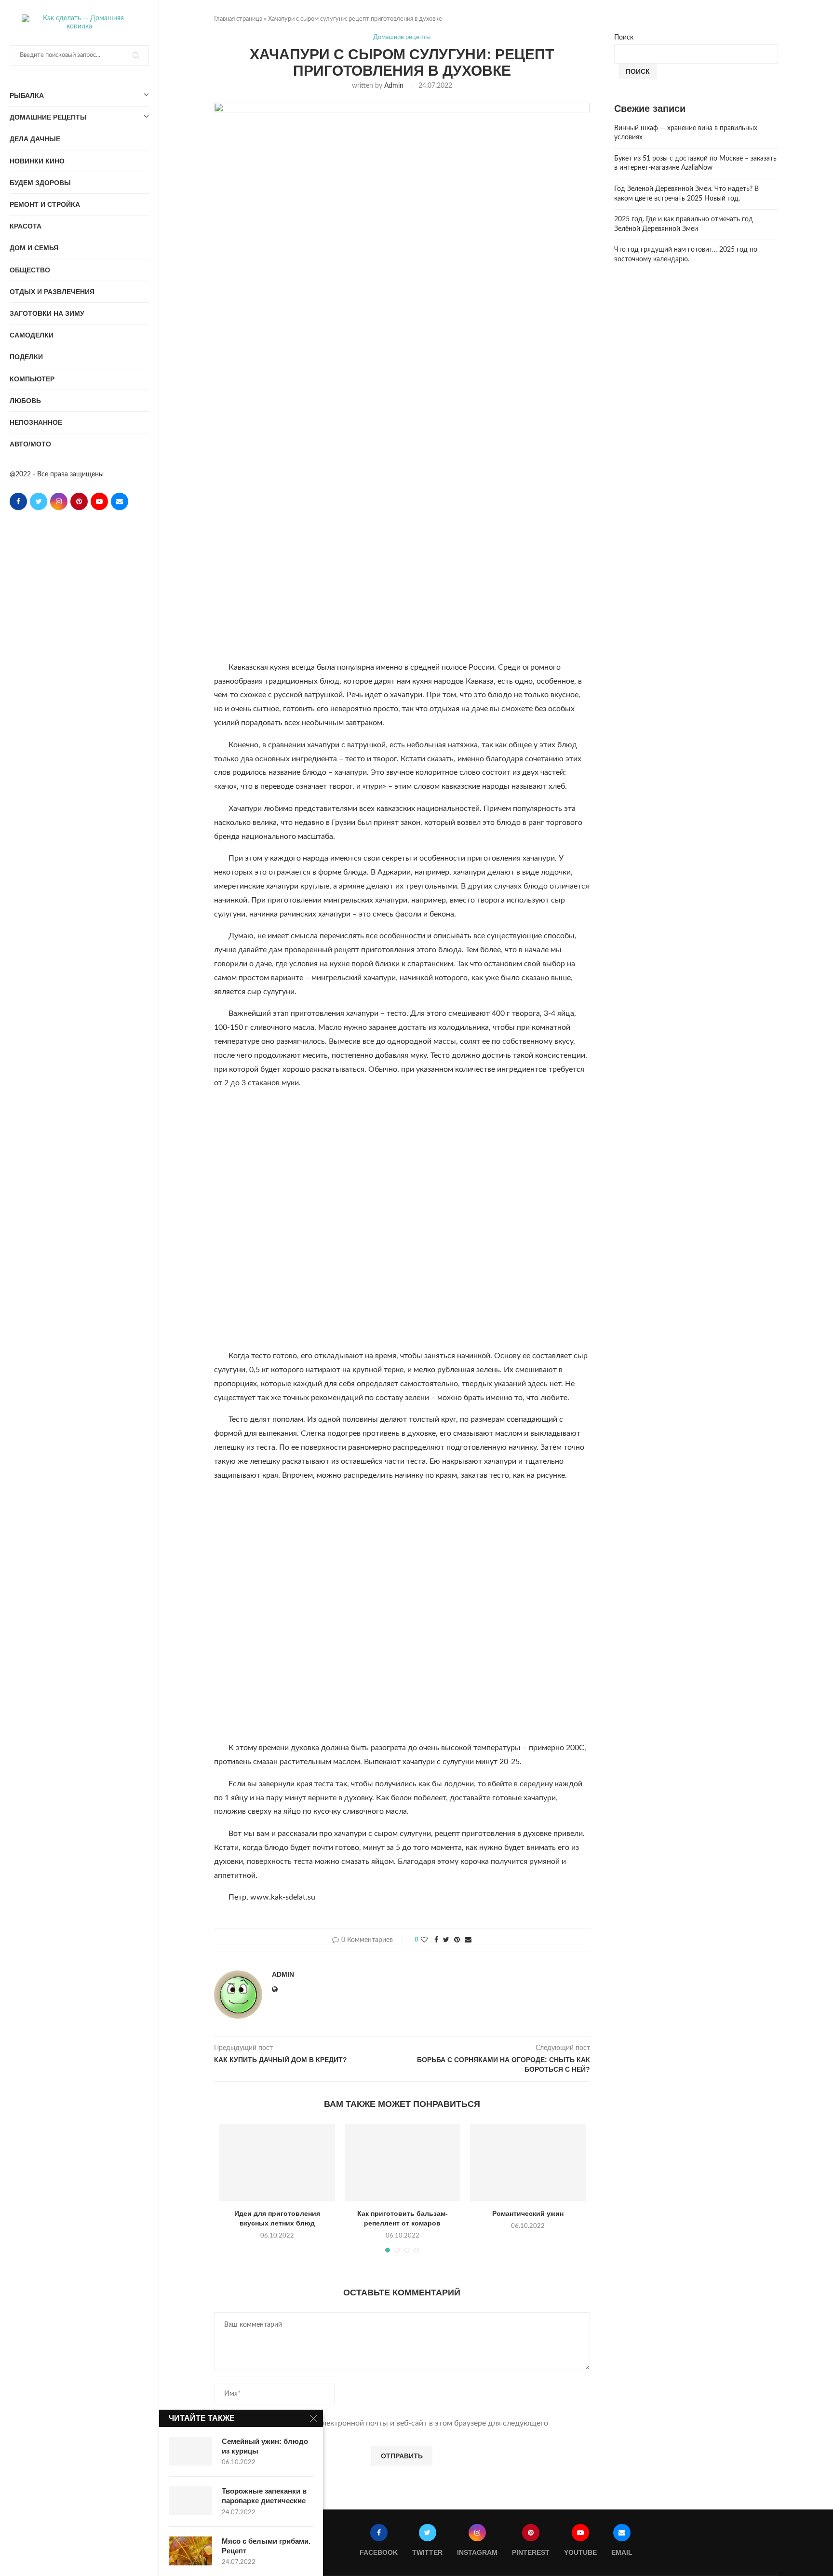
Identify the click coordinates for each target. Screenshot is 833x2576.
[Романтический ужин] (528, 2162)
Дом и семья (34, 248)
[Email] (120, 501)
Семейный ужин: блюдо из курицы (265, 2446)
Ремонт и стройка (45, 204)
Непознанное (36, 422)
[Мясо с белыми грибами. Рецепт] (190, 2551)
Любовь (25, 401)
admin (394, 86)
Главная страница (238, 19)
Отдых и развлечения (52, 292)
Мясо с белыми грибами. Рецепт (266, 2546)
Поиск (624, 38)
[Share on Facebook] (436, 1940)
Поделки (26, 357)
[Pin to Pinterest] (457, 1940)
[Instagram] (59, 501)
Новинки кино (37, 161)
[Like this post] (424, 1940)
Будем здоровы (40, 183)
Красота (26, 226)
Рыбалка (27, 95)
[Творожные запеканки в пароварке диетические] (190, 2501)
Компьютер (32, 379)
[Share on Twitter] (446, 1940)
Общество (30, 270)
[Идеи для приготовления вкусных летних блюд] (277, 2162)
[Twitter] (39, 501)
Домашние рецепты (48, 117)
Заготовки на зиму (47, 313)
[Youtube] (99, 501)
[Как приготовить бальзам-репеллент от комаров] (403, 2162)
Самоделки (32, 335)
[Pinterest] (79, 501)
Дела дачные (35, 139)
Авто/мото (30, 444)
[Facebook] (18, 501)
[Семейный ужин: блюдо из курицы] (190, 2451)
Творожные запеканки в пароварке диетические (264, 2496)
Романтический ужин (528, 2213)
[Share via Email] (468, 1940)
